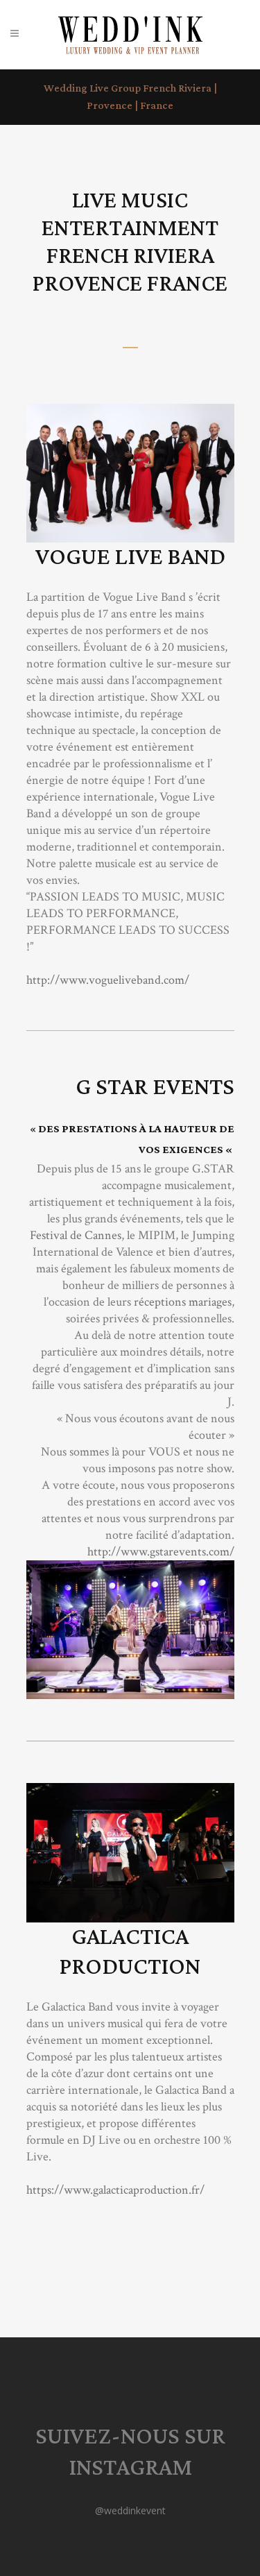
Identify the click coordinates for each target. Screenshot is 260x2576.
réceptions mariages (183, 1302)
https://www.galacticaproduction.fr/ (115, 2190)
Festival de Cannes (76, 1235)
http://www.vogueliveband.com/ (108, 980)
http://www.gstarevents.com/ (161, 1552)
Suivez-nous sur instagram (130, 2453)
